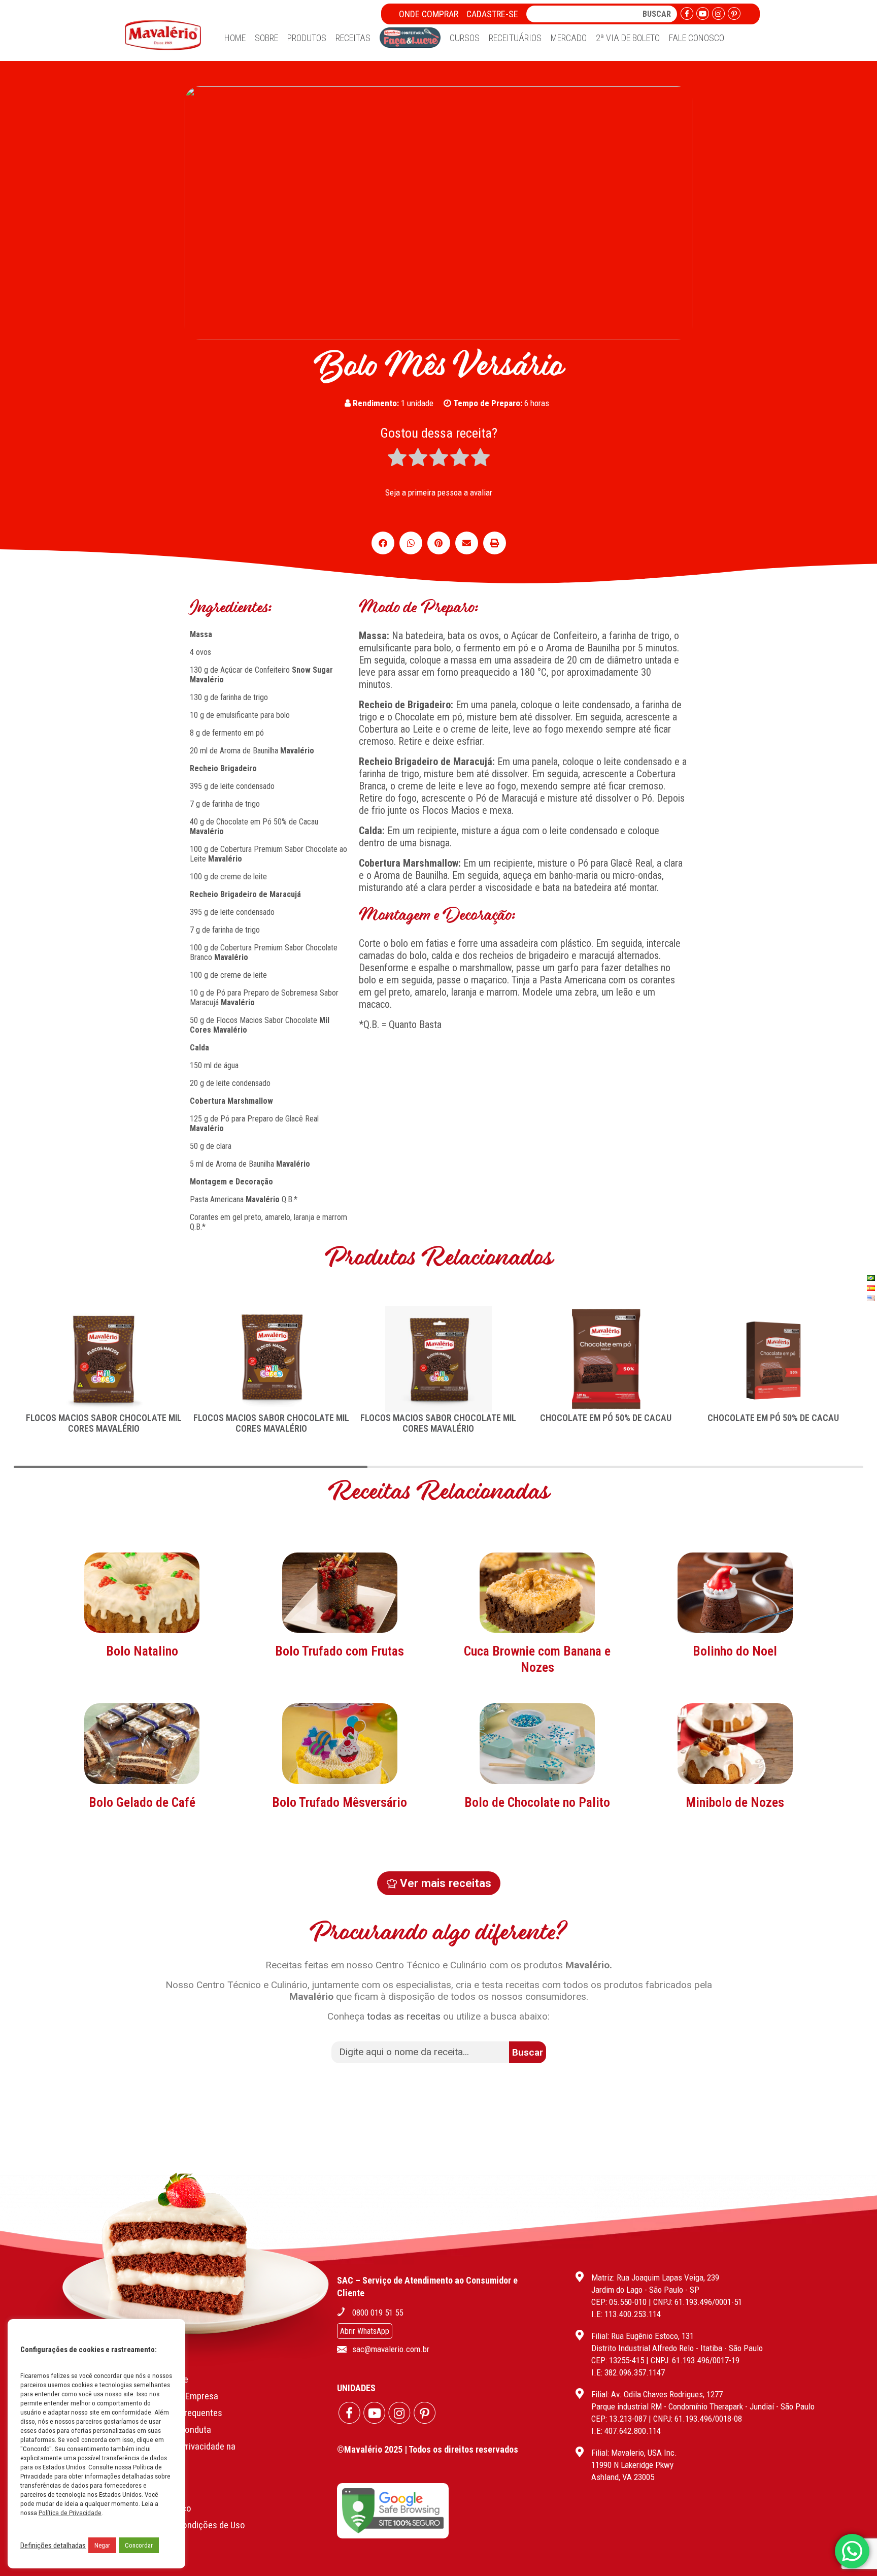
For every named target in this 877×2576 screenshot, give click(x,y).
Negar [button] (102, 2545)
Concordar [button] (139, 2545)
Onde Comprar (429, 14)
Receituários (515, 38)
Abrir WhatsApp (365, 2331)
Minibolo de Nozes (735, 1802)
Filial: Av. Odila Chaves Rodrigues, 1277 (657, 2394)
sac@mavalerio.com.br (391, 2349)
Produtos (307, 38)
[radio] (397, 458)
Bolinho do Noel (735, 1651)
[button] (383, 543)
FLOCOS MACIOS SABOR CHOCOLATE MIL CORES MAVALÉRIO (104, 1423)
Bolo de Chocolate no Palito (537, 1802)
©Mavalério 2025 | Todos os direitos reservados (428, 2449)
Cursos (465, 38)
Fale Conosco (697, 38)
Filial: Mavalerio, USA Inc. (634, 2453)
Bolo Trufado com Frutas (340, 1651)
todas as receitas (404, 2016)
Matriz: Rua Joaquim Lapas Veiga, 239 (655, 2277)
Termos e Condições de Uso (192, 2525)
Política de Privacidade (70, 2513)
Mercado (569, 38)
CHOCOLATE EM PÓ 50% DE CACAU (606, 1418)
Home (235, 38)
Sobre (266, 38)
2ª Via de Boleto (628, 38)
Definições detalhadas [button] (53, 2546)
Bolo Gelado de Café (142, 1802)
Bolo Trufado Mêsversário (340, 1802)
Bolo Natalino (142, 1651)
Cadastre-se (492, 14)
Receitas (353, 38)
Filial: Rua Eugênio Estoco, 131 (643, 2336)
